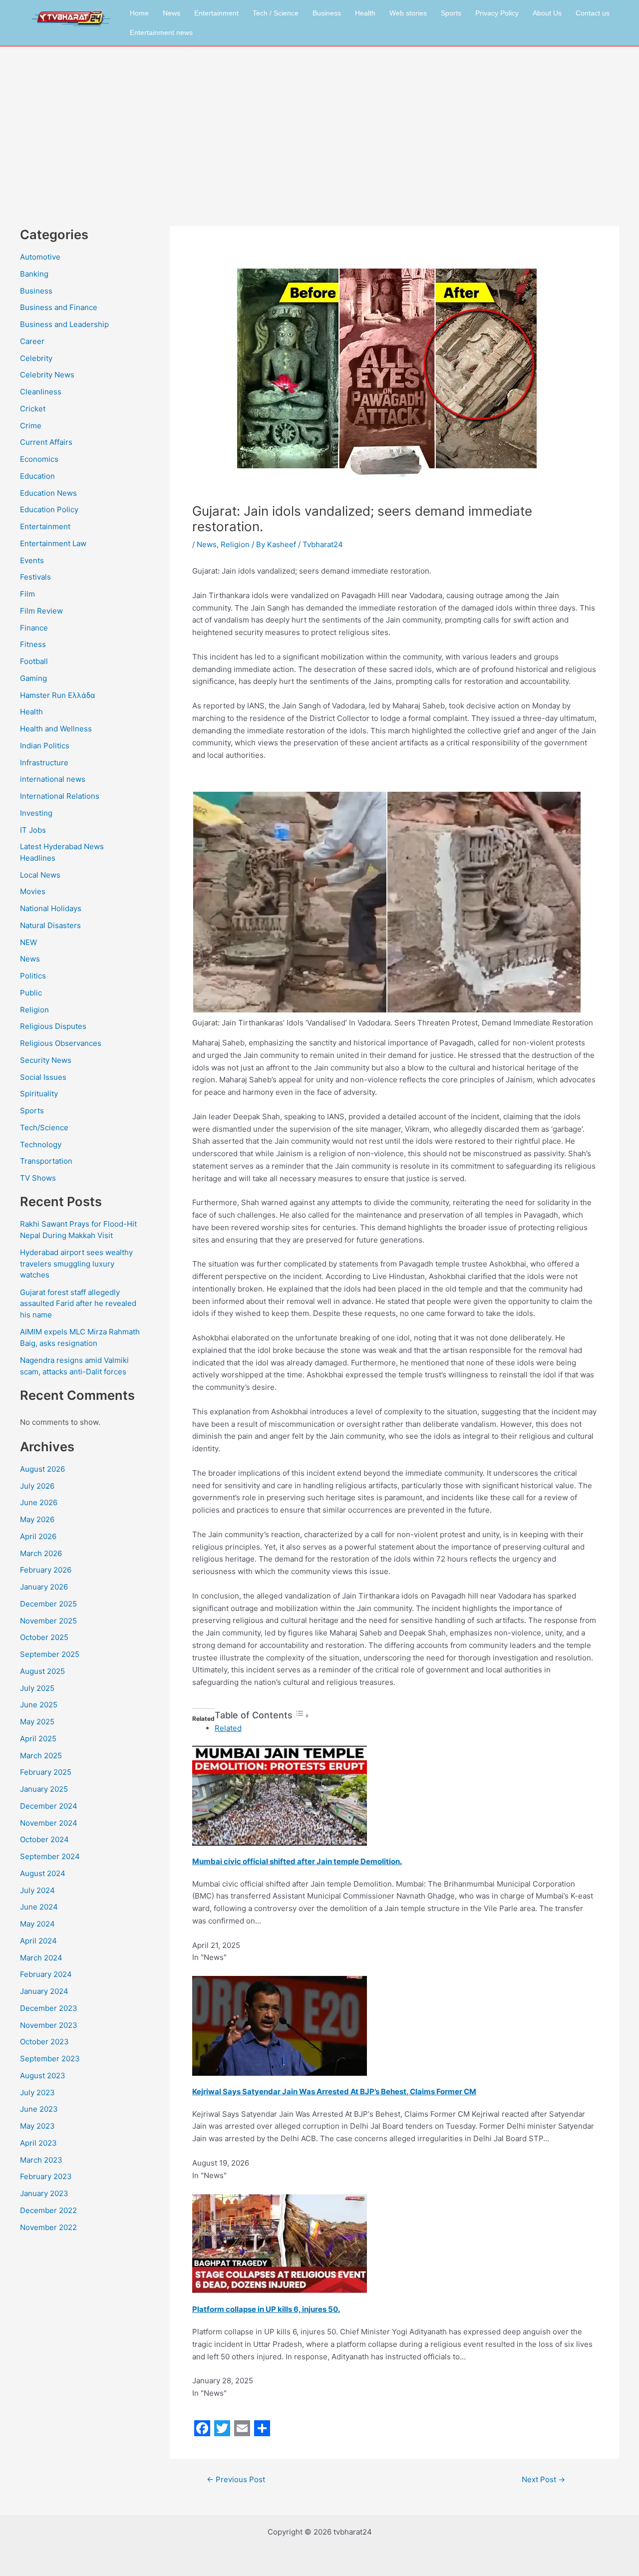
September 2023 (50, 2059)
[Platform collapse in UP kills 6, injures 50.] (280, 2243)
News (171, 13)
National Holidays (51, 908)
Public (31, 993)
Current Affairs (46, 442)
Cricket (33, 409)
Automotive (40, 257)
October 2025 (44, 1637)
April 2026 (38, 1536)
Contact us (593, 13)
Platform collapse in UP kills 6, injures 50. (266, 2309)
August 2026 (42, 1469)
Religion (34, 1010)
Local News (40, 875)
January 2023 (44, 2193)
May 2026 (37, 1519)
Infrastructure (44, 763)
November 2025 (48, 1621)
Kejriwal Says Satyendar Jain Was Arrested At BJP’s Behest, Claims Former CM (334, 2092)
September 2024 (50, 1856)
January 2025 (44, 1789)
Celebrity (36, 358)
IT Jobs (33, 830)
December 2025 (48, 1604)
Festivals (35, 577)
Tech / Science (276, 13)
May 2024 (37, 1924)
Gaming (33, 678)
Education (37, 476)
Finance (34, 628)
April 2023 (38, 2143)
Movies (33, 891)
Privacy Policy (497, 13)
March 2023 (41, 2160)
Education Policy (49, 509)
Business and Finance (59, 307)
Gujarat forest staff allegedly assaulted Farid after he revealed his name (78, 1303)
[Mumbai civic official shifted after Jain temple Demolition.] (280, 1795)
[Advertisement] (319, 121)
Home (139, 13)
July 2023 (37, 2093)
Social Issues (43, 1077)
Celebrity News (47, 375)
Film (27, 594)
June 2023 (39, 2109)
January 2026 (44, 1587)
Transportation (46, 1161)
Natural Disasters (50, 925)
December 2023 (49, 2008)
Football (34, 661)
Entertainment (216, 13)
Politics (33, 976)
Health (365, 13)
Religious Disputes (53, 1026)
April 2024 (38, 1941)
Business (327, 13)
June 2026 (39, 1502)
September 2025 (50, 1654)
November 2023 (49, 2025)
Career (32, 341)
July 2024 (37, 1890)
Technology (41, 1144)
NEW (28, 942)
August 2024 (43, 1873)
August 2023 (43, 2076)
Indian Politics (45, 746)
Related (228, 1728)
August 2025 (42, 1671)
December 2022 (48, 2210)
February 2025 (46, 1772)
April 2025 (38, 1739)
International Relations (60, 796)
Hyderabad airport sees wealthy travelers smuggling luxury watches (76, 1264)
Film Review (41, 611)
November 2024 (49, 1823)
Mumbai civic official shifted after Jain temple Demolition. (297, 1861)
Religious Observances (61, 1043)
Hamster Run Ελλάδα (58, 695)
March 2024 (41, 1958)
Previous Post (236, 2479)
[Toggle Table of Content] (302, 1716)
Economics (39, 459)
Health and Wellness (56, 729)
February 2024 (46, 1974)
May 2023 (37, 2126)
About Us (547, 13)
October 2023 (44, 2042)
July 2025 (37, 1688)
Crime (31, 426)
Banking (34, 274)
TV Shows (38, 1178)
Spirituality (39, 1094)
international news (53, 779)
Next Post (543, 2479)
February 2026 (46, 1570)
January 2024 (44, 1991)
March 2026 (41, 1553)
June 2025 (39, 1705)
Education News (48, 493)
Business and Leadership (64, 324)
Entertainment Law (53, 543)
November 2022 (48, 2227)
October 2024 (44, 1839)
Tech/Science (44, 1127)
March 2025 (41, 1756)
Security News (46, 1060)
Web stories (408, 13)
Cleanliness (41, 392)
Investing (36, 813)
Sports (451, 13)
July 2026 (37, 1486)
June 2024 (39, 1907)
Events (32, 560)
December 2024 (49, 1806)
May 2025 (37, 1722)
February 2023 (46, 2176)
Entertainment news (161, 32)
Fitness (33, 644)
